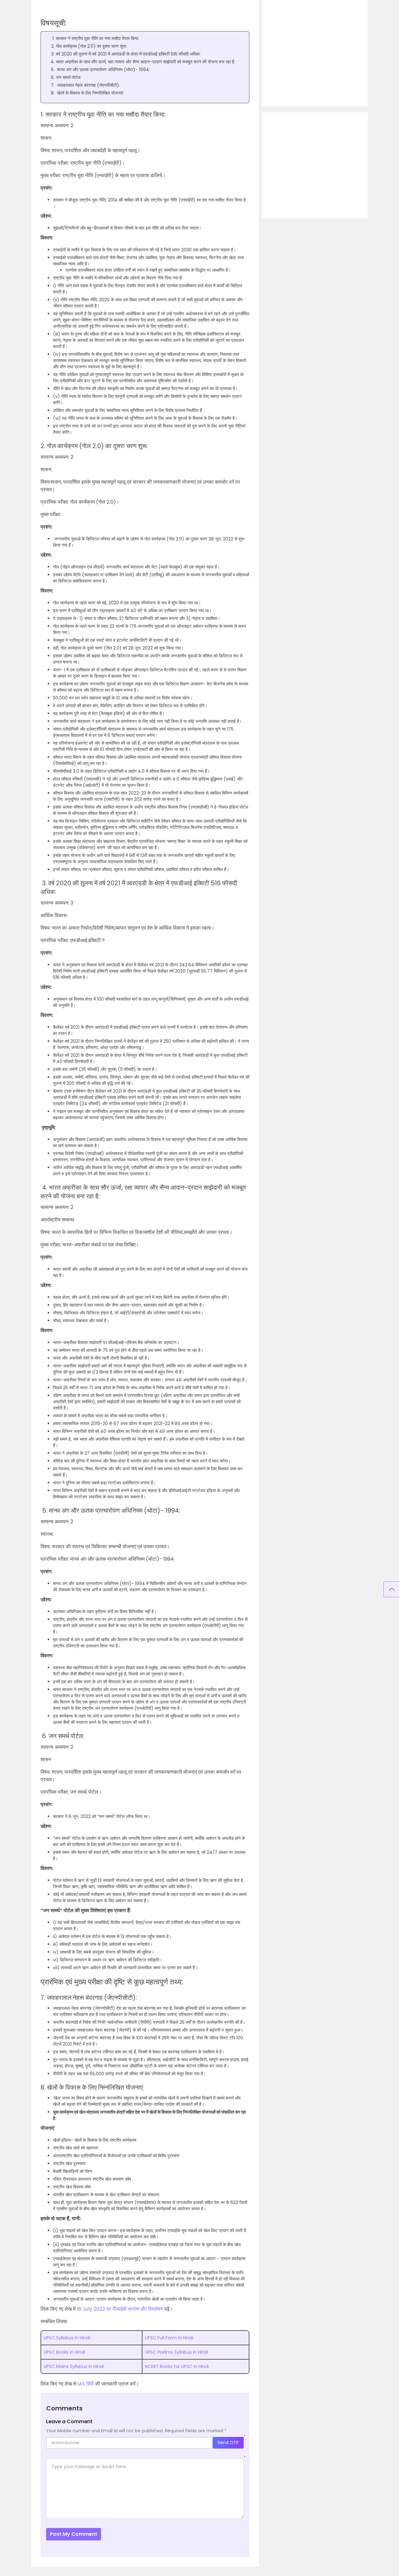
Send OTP (228, 2443)
